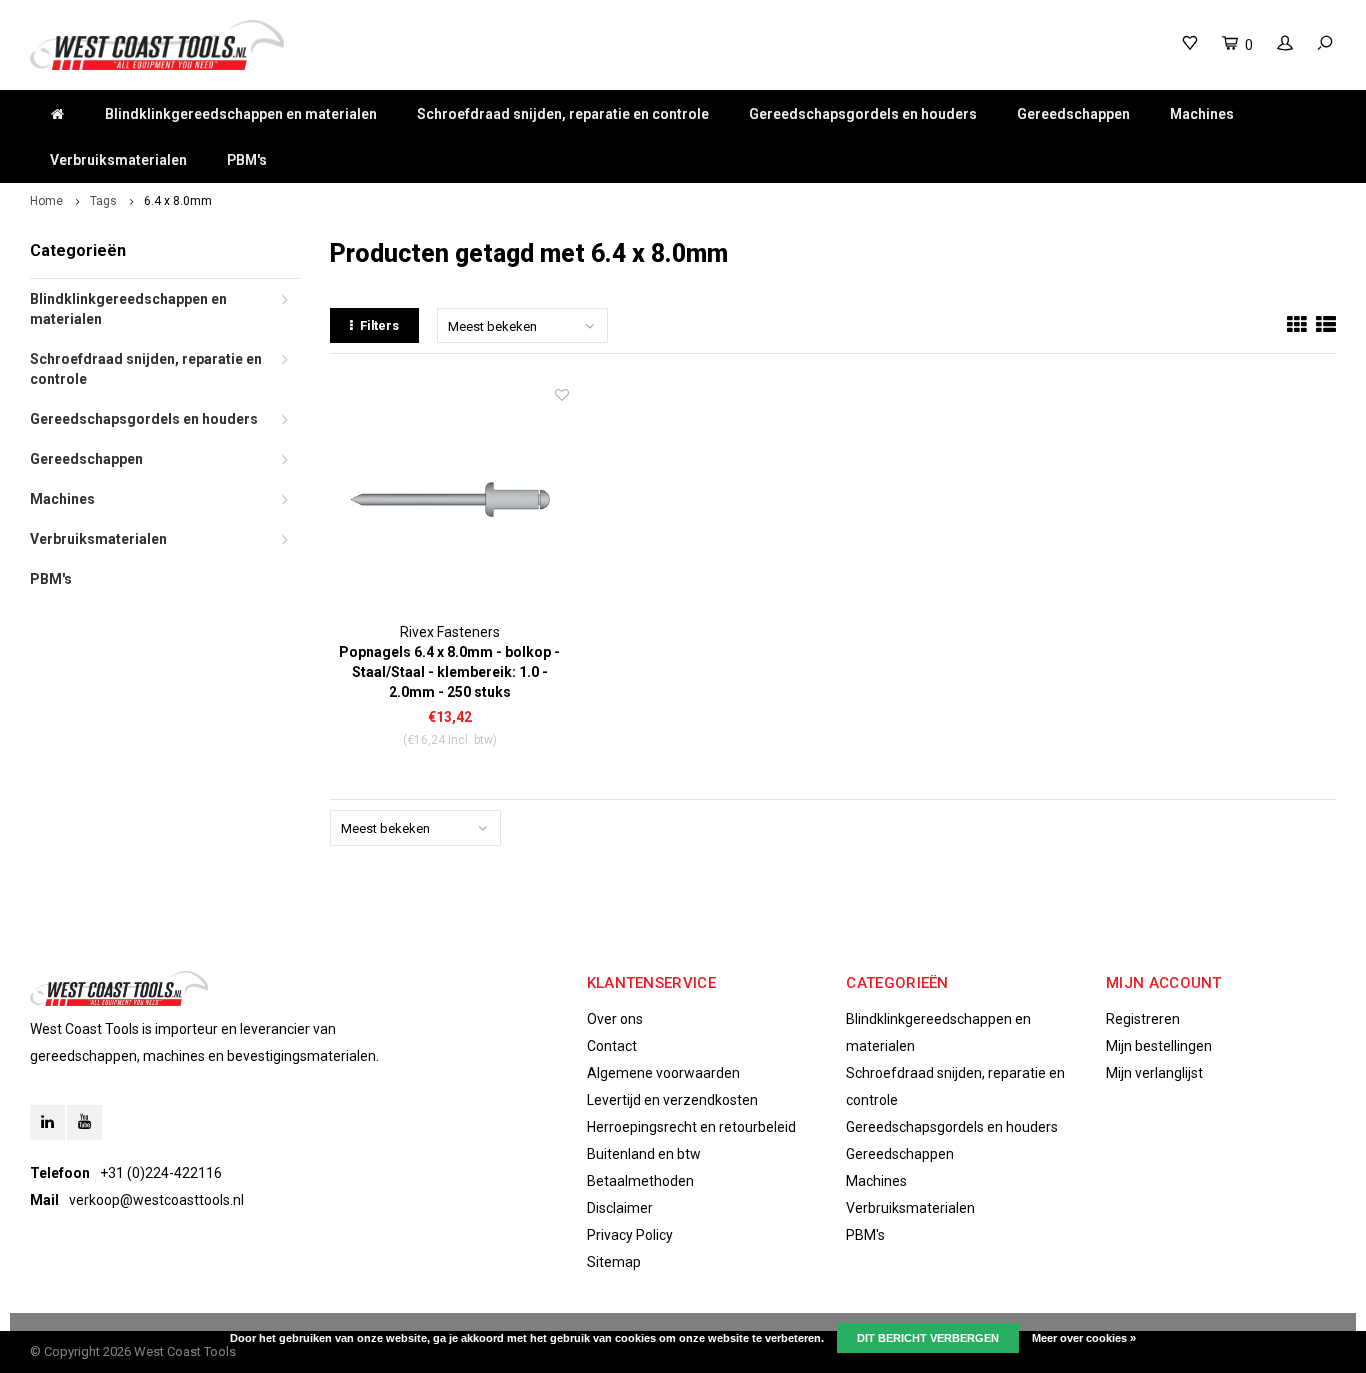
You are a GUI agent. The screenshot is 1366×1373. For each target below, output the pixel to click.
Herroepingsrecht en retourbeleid (691, 1127)
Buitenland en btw (644, 1154)
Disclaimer (620, 1208)
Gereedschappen (1073, 114)
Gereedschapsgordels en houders (863, 114)
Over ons (615, 1019)
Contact (612, 1046)
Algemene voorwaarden (663, 1073)
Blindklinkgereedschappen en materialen (241, 114)
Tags (103, 201)
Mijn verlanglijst (1154, 1073)
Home (46, 201)
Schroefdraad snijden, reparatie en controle (563, 114)
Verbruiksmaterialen (118, 160)
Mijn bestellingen (1159, 1046)
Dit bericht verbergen (928, 1338)
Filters (379, 325)
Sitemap (614, 1262)
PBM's (247, 160)
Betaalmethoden (640, 1181)
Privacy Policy (630, 1235)
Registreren (1143, 1019)
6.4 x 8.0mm (178, 201)
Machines (1202, 114)
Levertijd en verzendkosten (672, 1100)
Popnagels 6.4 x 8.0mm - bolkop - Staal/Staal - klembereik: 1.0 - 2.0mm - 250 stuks (449, 672)
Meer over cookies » (1084, 1338)
